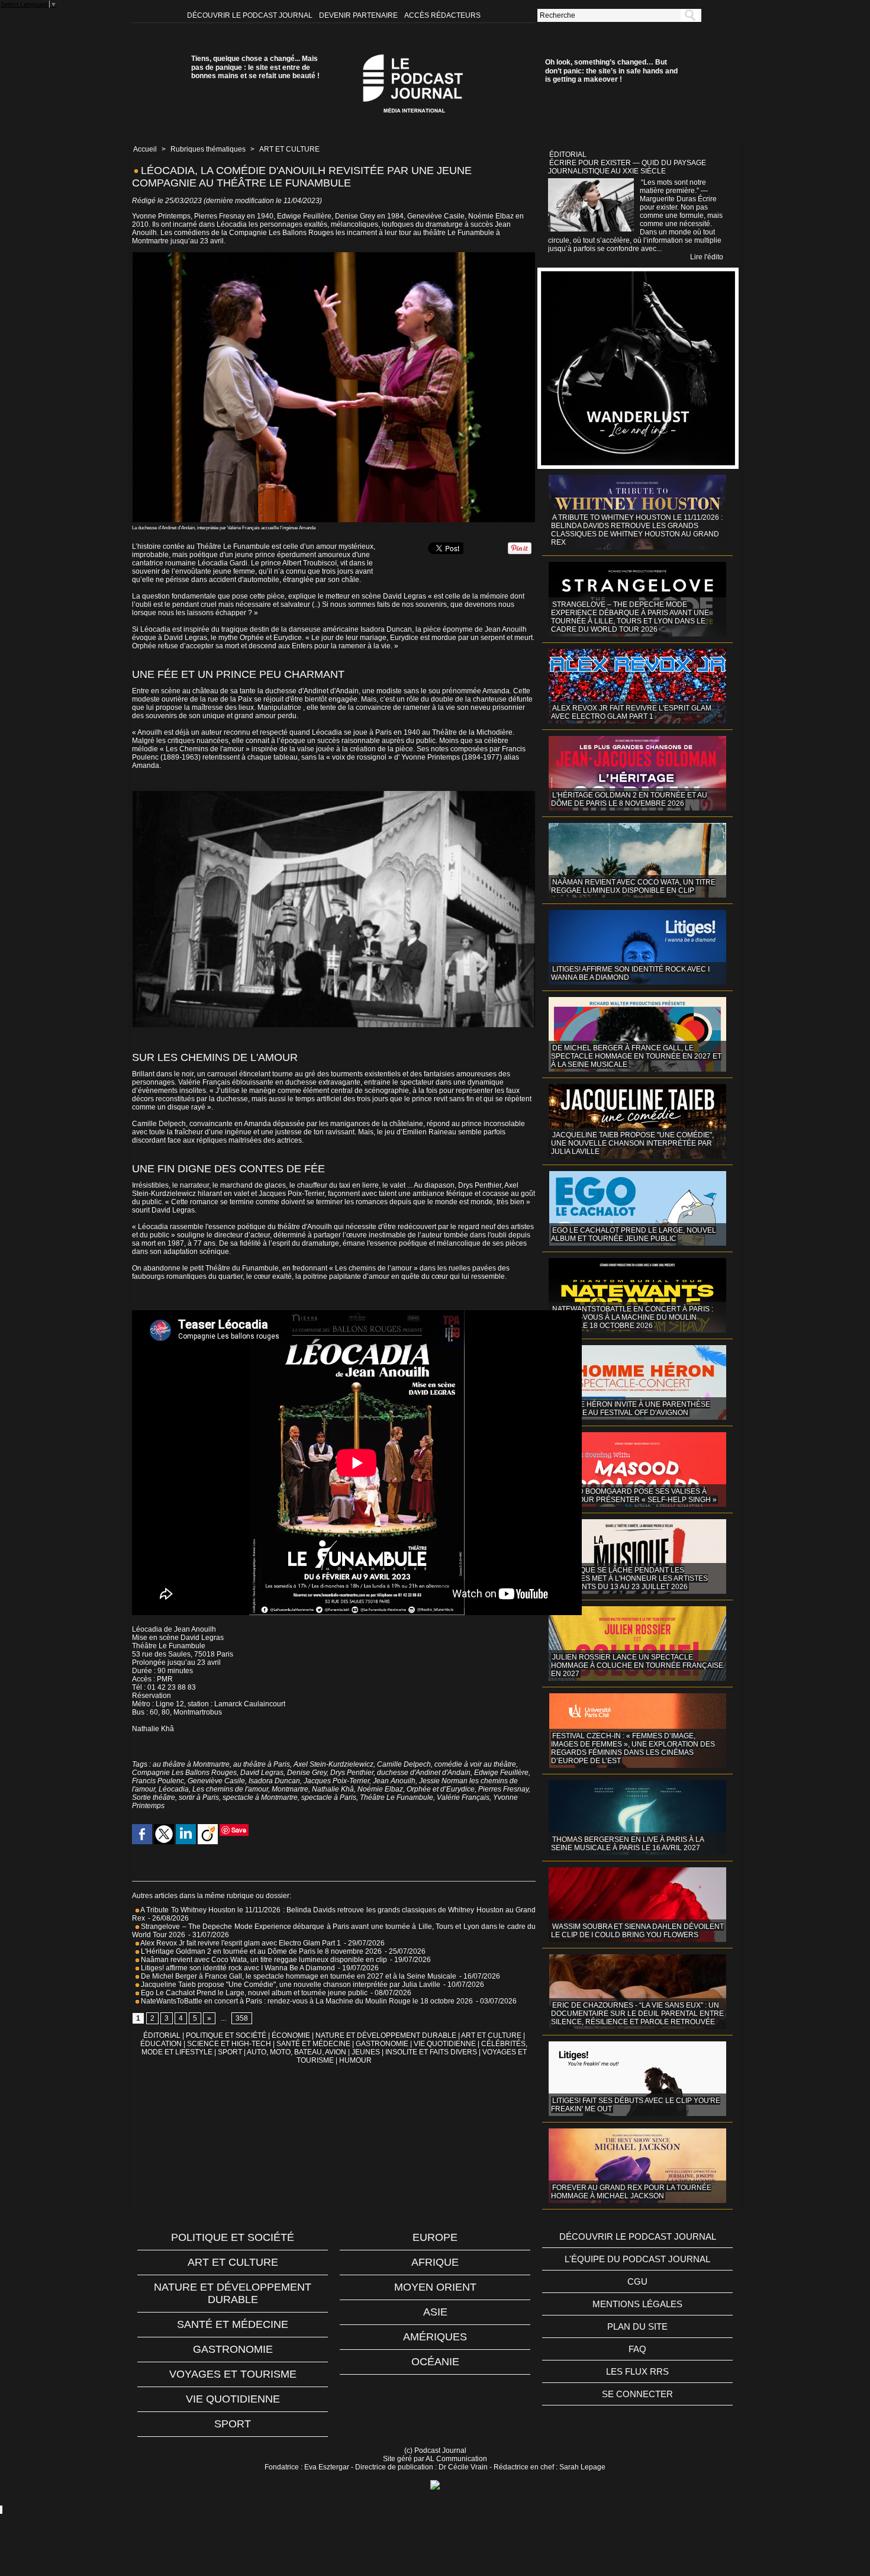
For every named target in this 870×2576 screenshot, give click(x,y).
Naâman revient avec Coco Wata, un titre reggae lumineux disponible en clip (263, 1960)
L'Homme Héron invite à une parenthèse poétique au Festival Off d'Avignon (631, 1408)
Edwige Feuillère (501, 1773)
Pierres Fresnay (503, 1789)
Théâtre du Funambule (242, 1268)
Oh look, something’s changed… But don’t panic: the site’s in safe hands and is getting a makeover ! (611, 71)
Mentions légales (637, 2304)
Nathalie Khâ (333, 1789)
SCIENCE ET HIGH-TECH (230, 2044)
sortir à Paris (199, 1797)
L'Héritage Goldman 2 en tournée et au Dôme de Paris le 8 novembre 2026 (260, 1951)
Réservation (152, 1696)
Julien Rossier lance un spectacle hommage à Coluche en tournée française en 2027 (637, 1665)
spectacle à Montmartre (260, 1797)
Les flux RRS (637, 2371)
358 (242, 2018)
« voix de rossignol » (359, 757)
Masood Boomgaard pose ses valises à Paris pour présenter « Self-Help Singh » (634, 1496)
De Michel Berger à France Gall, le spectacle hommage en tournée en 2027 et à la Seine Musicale (298, 1976)
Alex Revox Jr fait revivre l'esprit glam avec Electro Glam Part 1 (240, 1943)
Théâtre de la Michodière (472, 732)
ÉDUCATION (161, 2044)
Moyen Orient (435, 2287)
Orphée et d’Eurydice (441, 1789)
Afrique (435, 2262)
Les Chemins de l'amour (206, 749)
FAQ (637, 2349)
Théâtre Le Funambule (169, 1646)
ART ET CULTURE (289, 149)
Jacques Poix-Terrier (336, 1781)
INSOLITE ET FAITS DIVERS (431, 2052)
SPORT (230, 2052)
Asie (435, 2312)
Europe (435, 2237)
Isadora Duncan (386, 629)
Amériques (435, 2337)
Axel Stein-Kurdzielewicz (333, 1764)
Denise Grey (307, 1773)
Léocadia (174, 1789)
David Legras (405, 596)
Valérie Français (204, 1082)
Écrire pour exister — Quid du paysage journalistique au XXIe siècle (627, 167)
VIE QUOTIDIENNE (445, 2044)
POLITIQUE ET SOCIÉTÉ (226, 2035)
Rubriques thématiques (208, 149)
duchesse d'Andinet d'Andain (424, 1773)
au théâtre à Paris (262, 1764)
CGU (637, 2281)
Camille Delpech (159, 1124)
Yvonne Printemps (431, 757)
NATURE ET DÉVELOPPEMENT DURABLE (386, 2035)
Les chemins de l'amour (230, 1789)
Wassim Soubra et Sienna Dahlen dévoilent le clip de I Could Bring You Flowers (637, 1931)
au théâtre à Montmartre (191, 1764)
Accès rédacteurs (442, 15)
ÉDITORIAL (162, 2035)
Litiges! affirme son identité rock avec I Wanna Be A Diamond (237, 1968)
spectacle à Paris (329, 1797)
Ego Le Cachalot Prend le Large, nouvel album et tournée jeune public (253, 1993)
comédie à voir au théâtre (475, 1764)
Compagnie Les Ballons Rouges (184, 1773)
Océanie (435, 2362)
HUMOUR (355, 2060)
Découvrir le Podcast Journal (251, 15)
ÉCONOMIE (291, 2035)
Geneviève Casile (216, 1781)
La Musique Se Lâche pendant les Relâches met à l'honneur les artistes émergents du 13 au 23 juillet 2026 (629, 1578)
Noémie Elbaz (380, 1789)
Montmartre (290, 1789)
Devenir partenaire (359, 15)
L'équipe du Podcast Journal (637, 2259)
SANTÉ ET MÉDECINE (313, 2044)
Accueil (145, 149)
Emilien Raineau (430, 1132)
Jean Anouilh (506, 629)
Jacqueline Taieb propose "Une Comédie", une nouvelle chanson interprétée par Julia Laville (290, 1985)
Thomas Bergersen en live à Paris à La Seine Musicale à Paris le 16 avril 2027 (628, 1844)
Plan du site (637, 2326)
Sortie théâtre (154, 1797)
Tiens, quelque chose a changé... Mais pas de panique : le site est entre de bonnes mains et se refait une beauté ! (255, 67)
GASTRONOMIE (382, 2044)
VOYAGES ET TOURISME (233, 2374)
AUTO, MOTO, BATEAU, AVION (297, 2052)
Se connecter (637, 2394)
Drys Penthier (480, 1185)
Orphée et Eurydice (271, 638)
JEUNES (366, 2052)
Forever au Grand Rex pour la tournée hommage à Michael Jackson (631, 2192)
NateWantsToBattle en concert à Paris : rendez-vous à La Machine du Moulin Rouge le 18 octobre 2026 (306, 2001)
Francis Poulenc (158, 1781)
